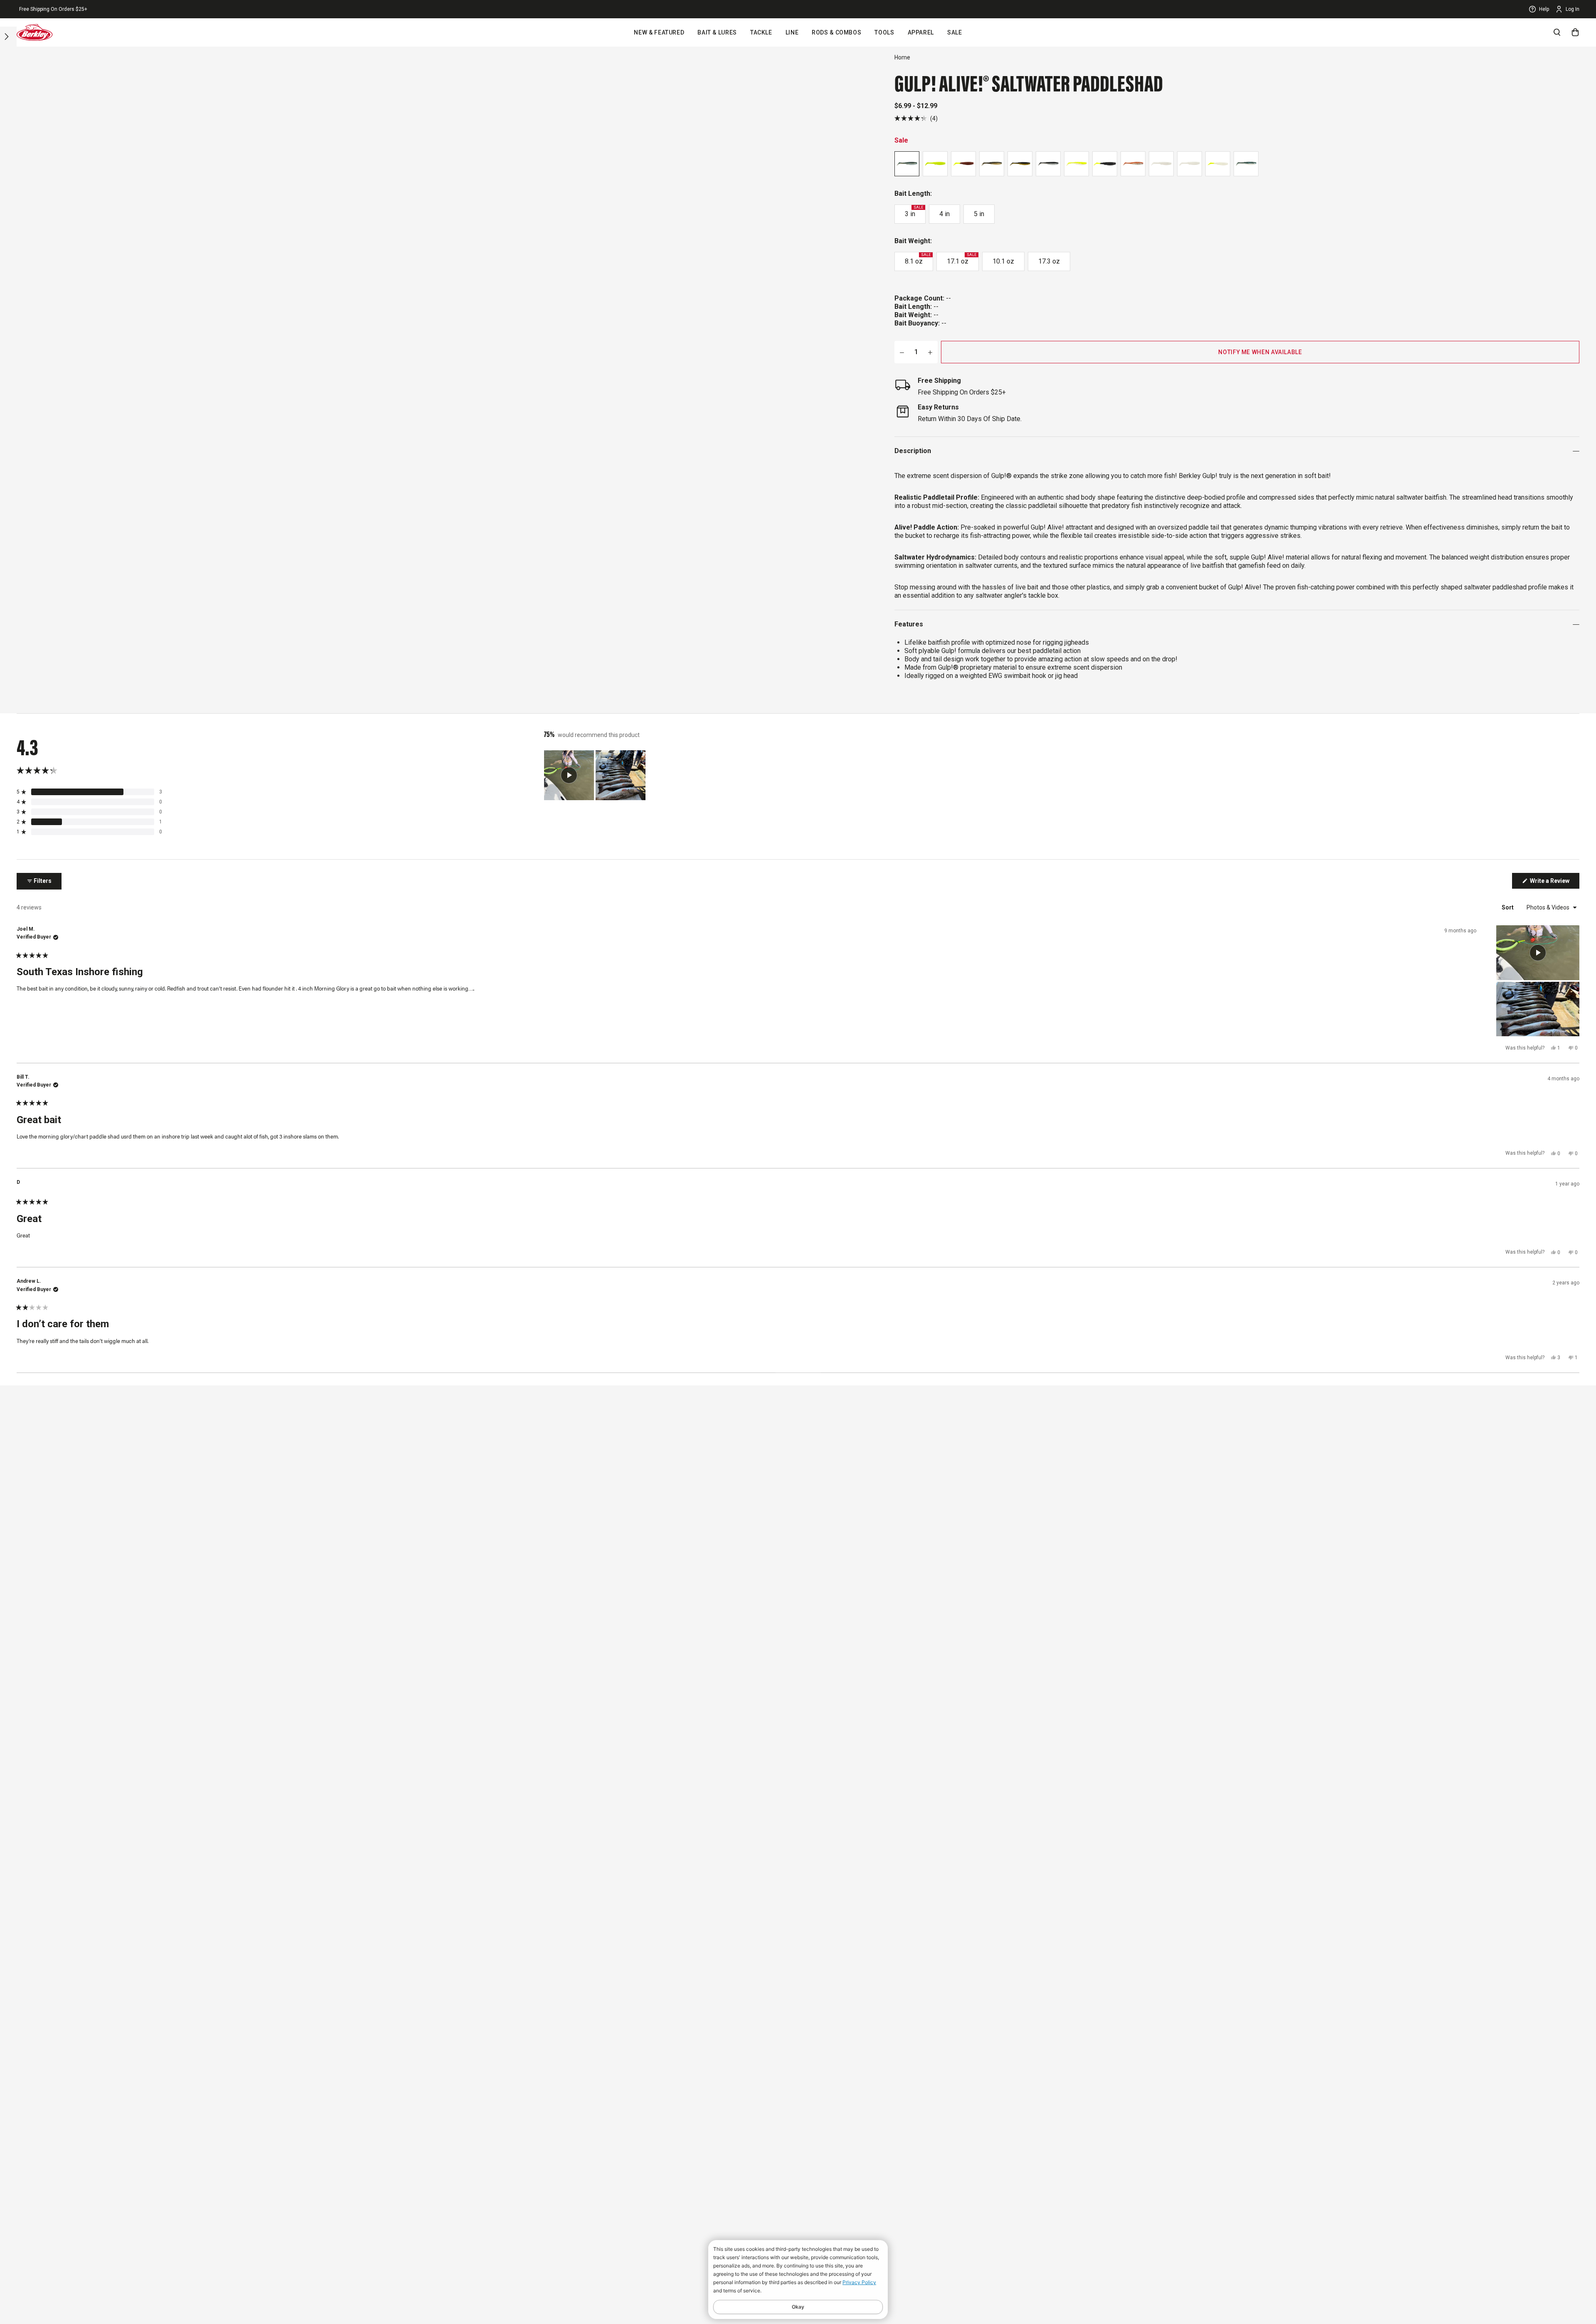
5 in (979, 214)
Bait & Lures (717, 32)
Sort (1508, 907)
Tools (884, 32)
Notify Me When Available (1260, 352)
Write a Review (1554, 883)
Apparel (921, 32)
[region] (596, 775)
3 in (914, 212)
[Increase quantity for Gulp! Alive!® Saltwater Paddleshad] (930, 352)
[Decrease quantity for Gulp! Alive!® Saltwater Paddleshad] (902, 352)
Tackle (761, 32)
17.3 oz (1049, 261)
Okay (798, 2307)
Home (902, 57)
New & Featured (659, 32)
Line (792, 32)
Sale (955, 32)
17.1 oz (962, 259)
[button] (916, 118)
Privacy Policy (859, 2282)
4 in (945, 214)
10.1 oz (1003, 261)
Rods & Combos (836, 32)
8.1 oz (918, 259)
